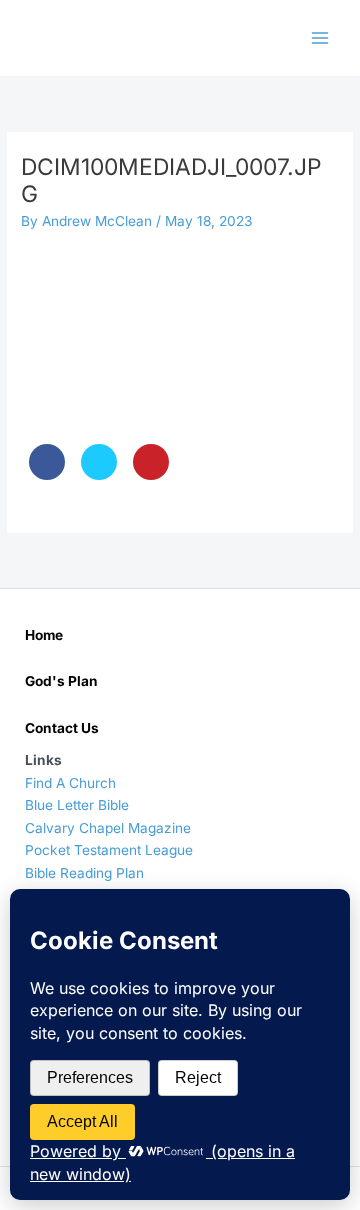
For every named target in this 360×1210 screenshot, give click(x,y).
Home (44, 635)
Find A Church (70, 783)
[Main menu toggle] (320, 38)
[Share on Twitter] (99, 474)
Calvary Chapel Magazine (108, 828)
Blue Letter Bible (77, 805)
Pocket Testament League (109, 850)
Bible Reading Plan (84, 873)
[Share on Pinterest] (151, 474)
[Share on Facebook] (47, 474)
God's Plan (61, 681)
